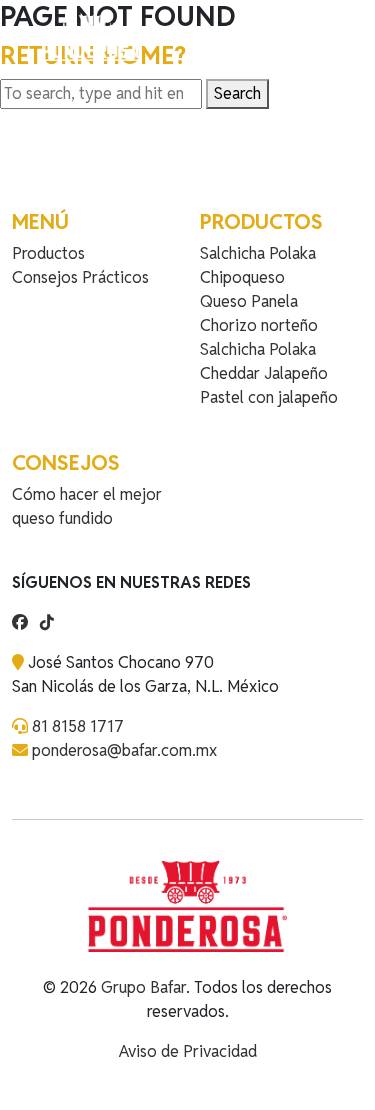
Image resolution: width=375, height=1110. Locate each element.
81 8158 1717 (78, 726)
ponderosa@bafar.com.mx (124, 750)
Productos (48, 253)
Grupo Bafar (143, 987)
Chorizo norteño (259, 325)
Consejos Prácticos (80, 277)
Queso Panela (249, 301)
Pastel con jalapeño (269, 397)
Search (237, 93)
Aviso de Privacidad (188, 1051)
